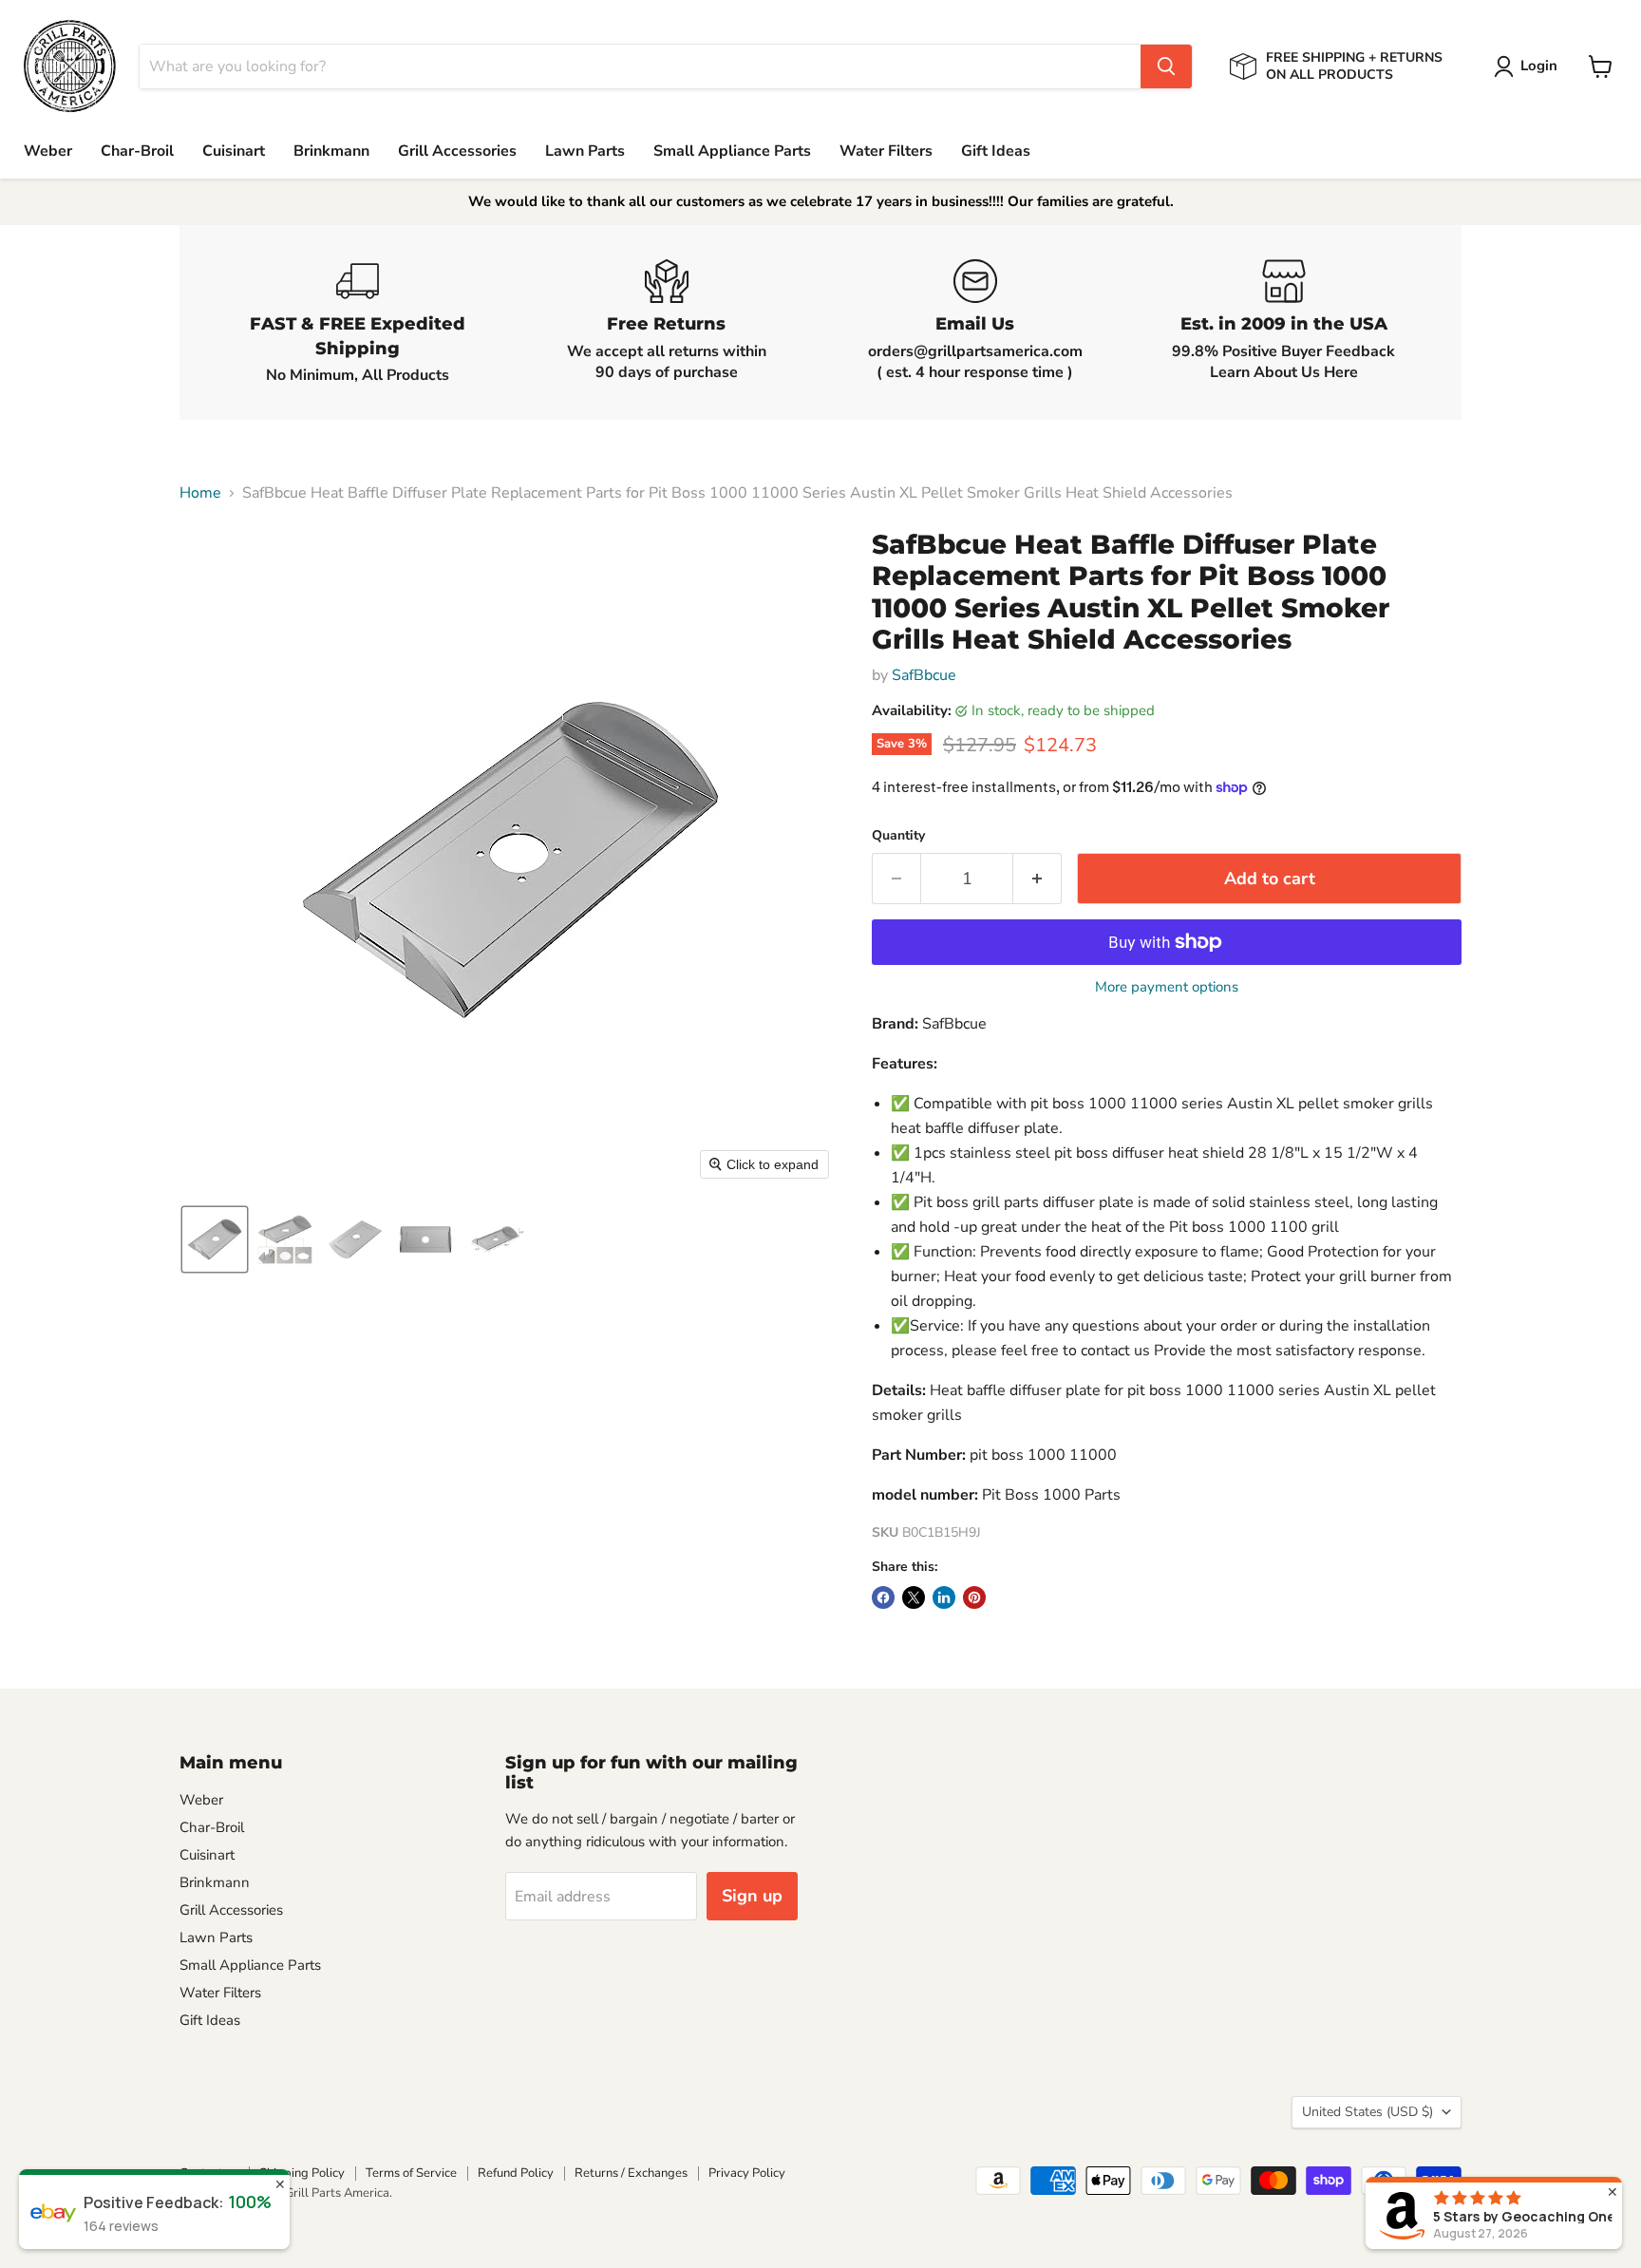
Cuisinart (234, 151)
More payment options (1167, 987)
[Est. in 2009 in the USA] (1283, 322)
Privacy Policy (747, 2173)
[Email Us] (975, 322)
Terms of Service (411, 2173)
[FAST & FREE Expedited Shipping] (358, 322)
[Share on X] (914, 1597)
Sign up (752, 1896)
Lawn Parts (585, 151)
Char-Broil (137, 151)
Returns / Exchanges (631, 2173)
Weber (48, 151)
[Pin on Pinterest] (974, 1597)
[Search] (1166, 66)
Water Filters (886, 151)
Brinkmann (331, 151)
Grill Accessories (457, 151)
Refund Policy (516, 2173)
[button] (1529, 66)
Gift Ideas (996, 151)
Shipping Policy (302, 2173)
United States (1367, 2112)
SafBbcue (924, 675)
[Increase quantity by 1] (1037, 879)
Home (200, 493)
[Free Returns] (666, 322)
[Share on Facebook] (883, 1597)
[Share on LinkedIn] (944, 1597)
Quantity (898, 836)
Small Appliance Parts (732, 151)
